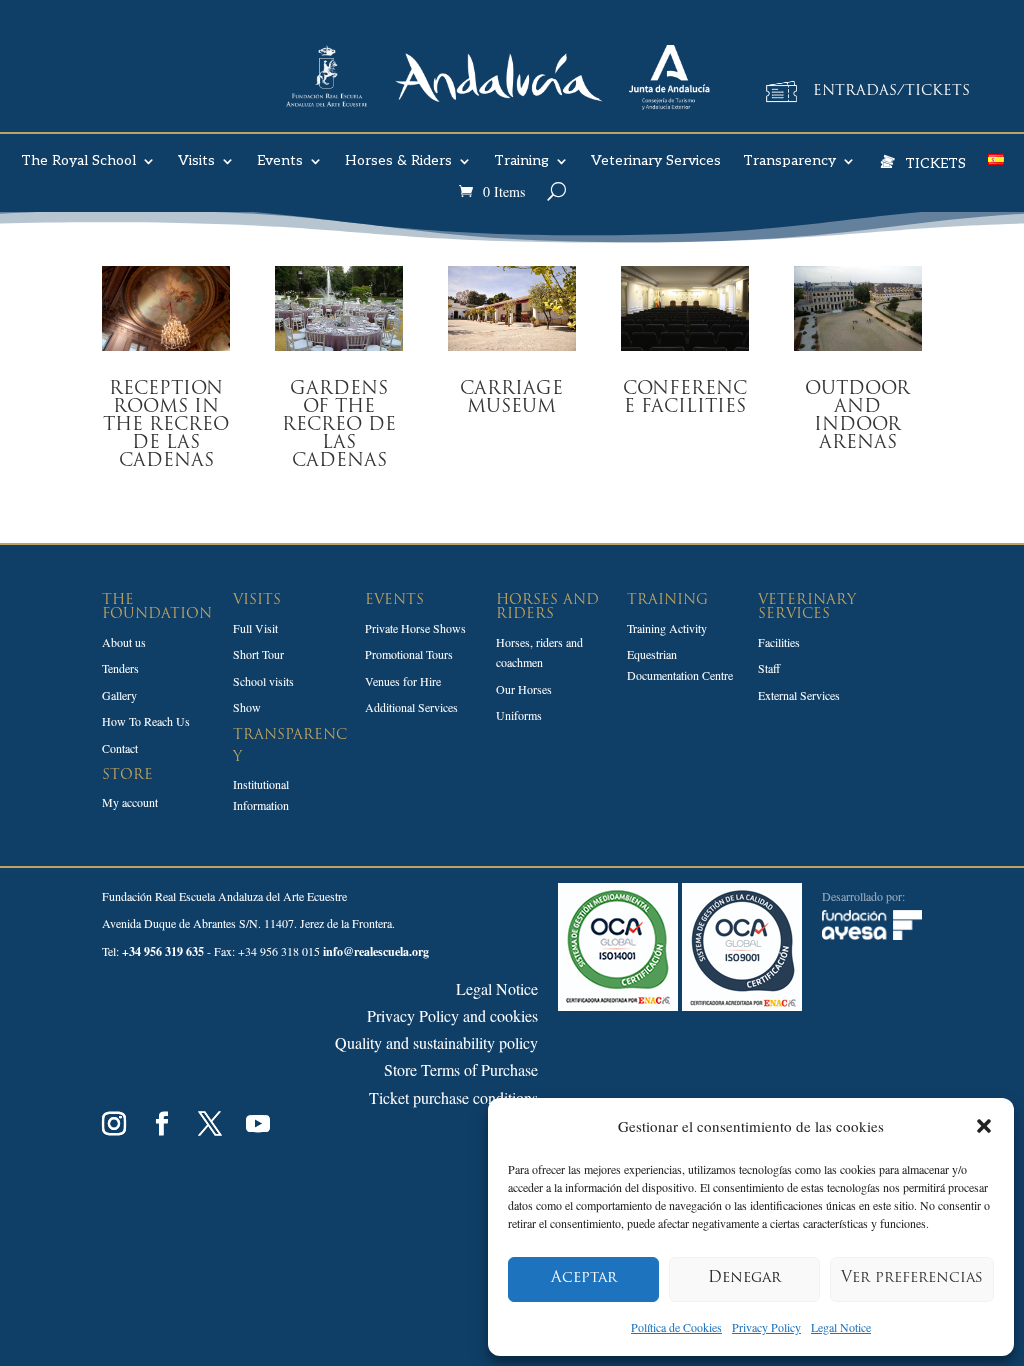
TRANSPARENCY (290, 746)
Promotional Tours (409, 654)
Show (247, 707)
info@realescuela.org (376, 951)
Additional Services (411, 707)
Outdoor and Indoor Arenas (857, 417)
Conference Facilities (685, 399)
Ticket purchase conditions (453, 1097)
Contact (120, 748)
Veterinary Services (656, 161)
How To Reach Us (146, 721)
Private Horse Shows (415, 628)
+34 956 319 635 (163, 951)
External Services (799, 695)
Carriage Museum (511, 399)
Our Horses (524, 689)
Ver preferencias (912, 1278)
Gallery (119, 695)
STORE (127, 775)
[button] (984, 1126)
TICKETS (935, 162)
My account (130, 802)
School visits (263, 681)
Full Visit (255, 628)
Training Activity (667, 628)
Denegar (744, 1278)
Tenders (120, 668)
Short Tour (258, 654)
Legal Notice (841, 1327)
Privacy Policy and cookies (452, 1015)
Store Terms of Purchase (461, 1069)
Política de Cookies (676, 1327)
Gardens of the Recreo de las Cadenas (339, 426)
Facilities (779, 642)
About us (124, 642)
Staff (769, 668)
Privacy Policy (766, 1327)
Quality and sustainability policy (436, 1042)
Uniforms (519, 715)
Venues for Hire (403, 681)
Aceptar (584, 1278)
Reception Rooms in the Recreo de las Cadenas (166, 426)
